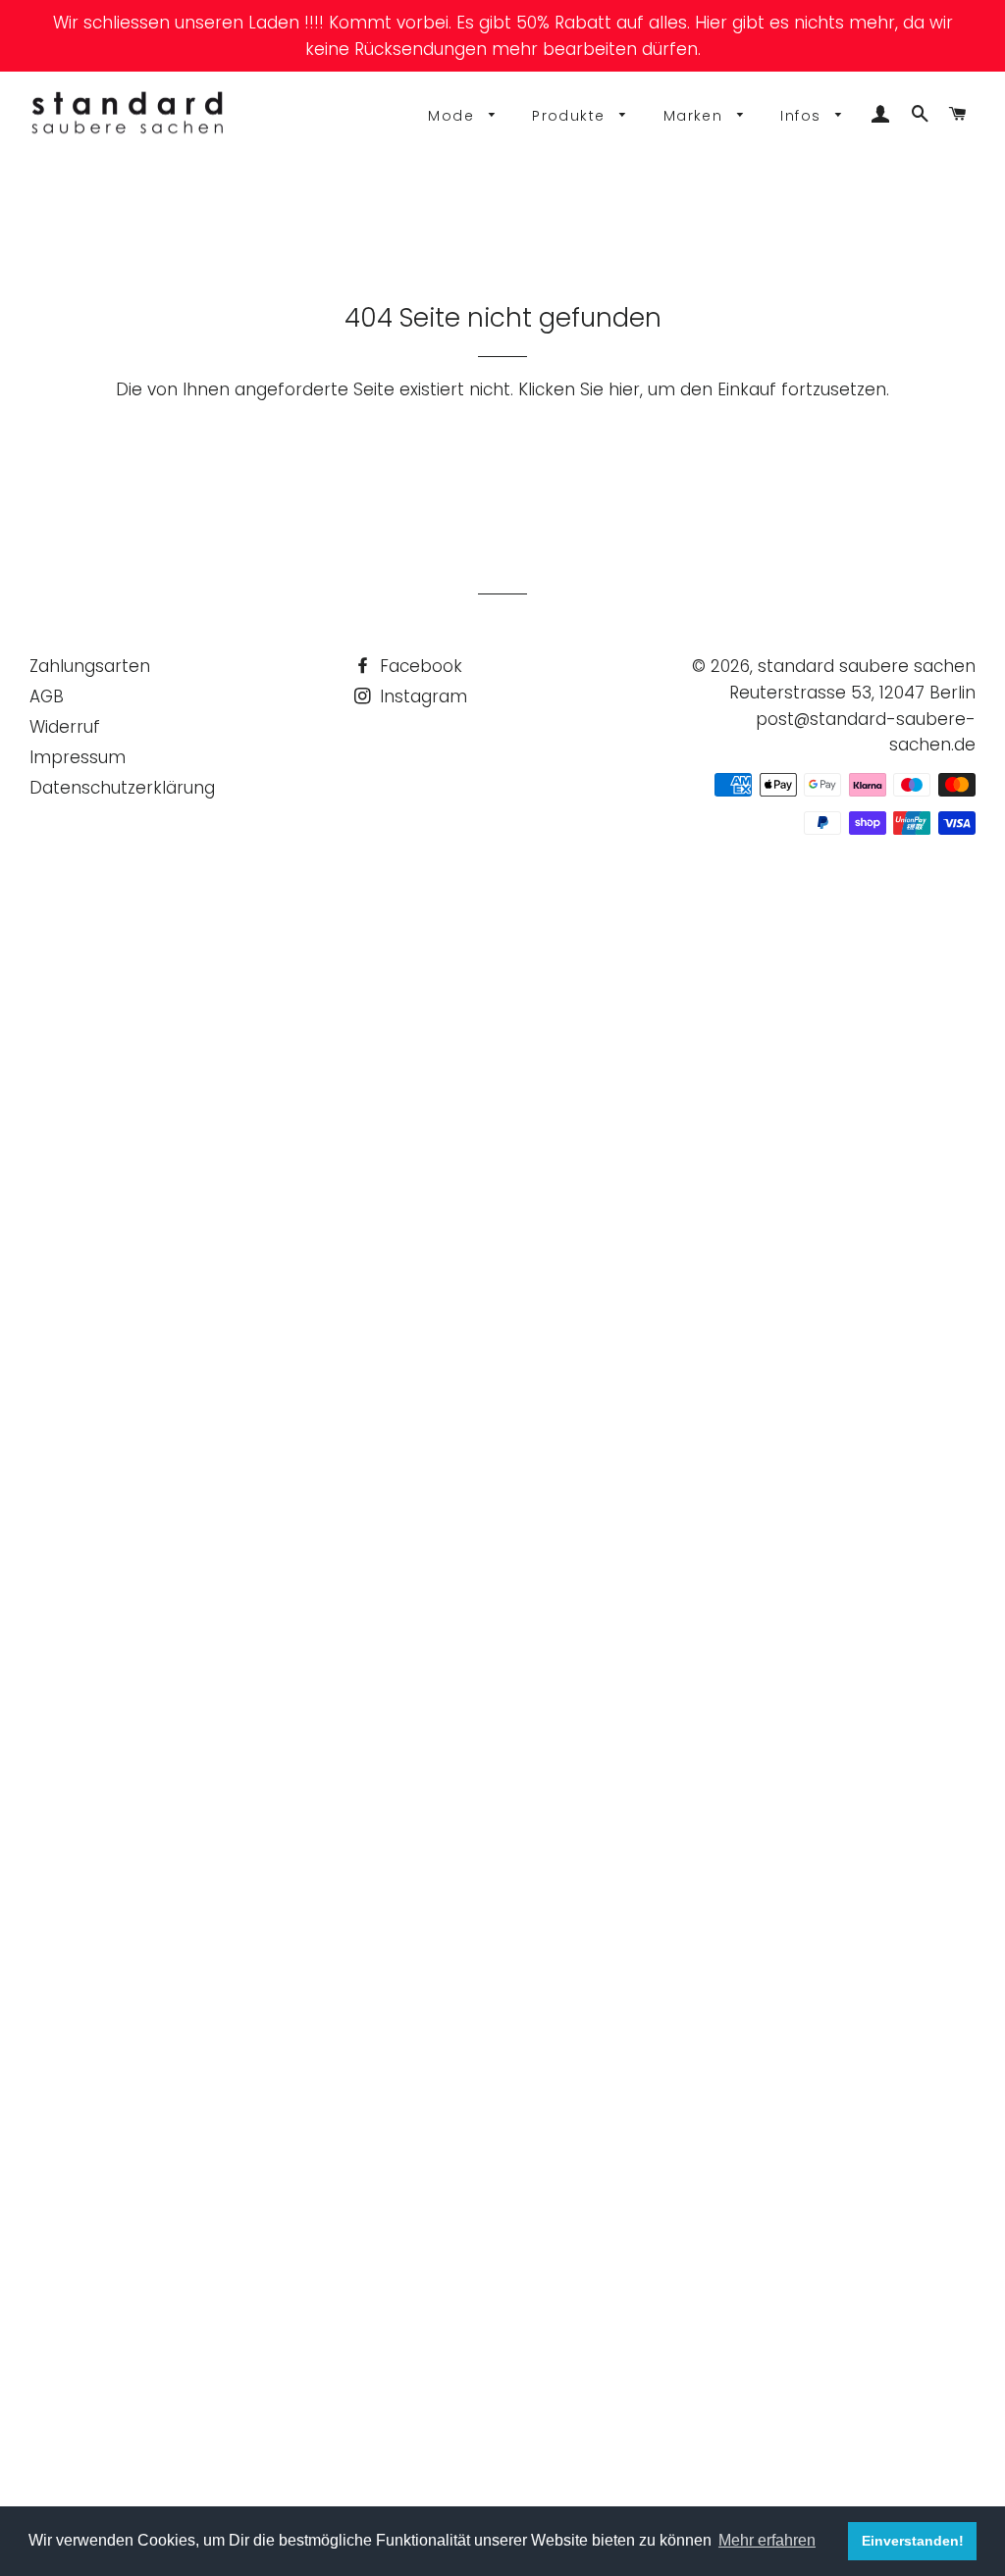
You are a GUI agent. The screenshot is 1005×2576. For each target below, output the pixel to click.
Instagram (421, 696)
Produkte (571, 116)
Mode (453, 116)
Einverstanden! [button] (913, 2541)
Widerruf (65, 727)
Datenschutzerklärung (122, 788)
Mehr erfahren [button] (767, 2540)
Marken (696, 116)
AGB (47, 696)
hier (624, 389)
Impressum (78, 757)
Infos (803, 116)
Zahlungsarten (90, 666)
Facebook (419, 666)
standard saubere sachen (867, 666)
